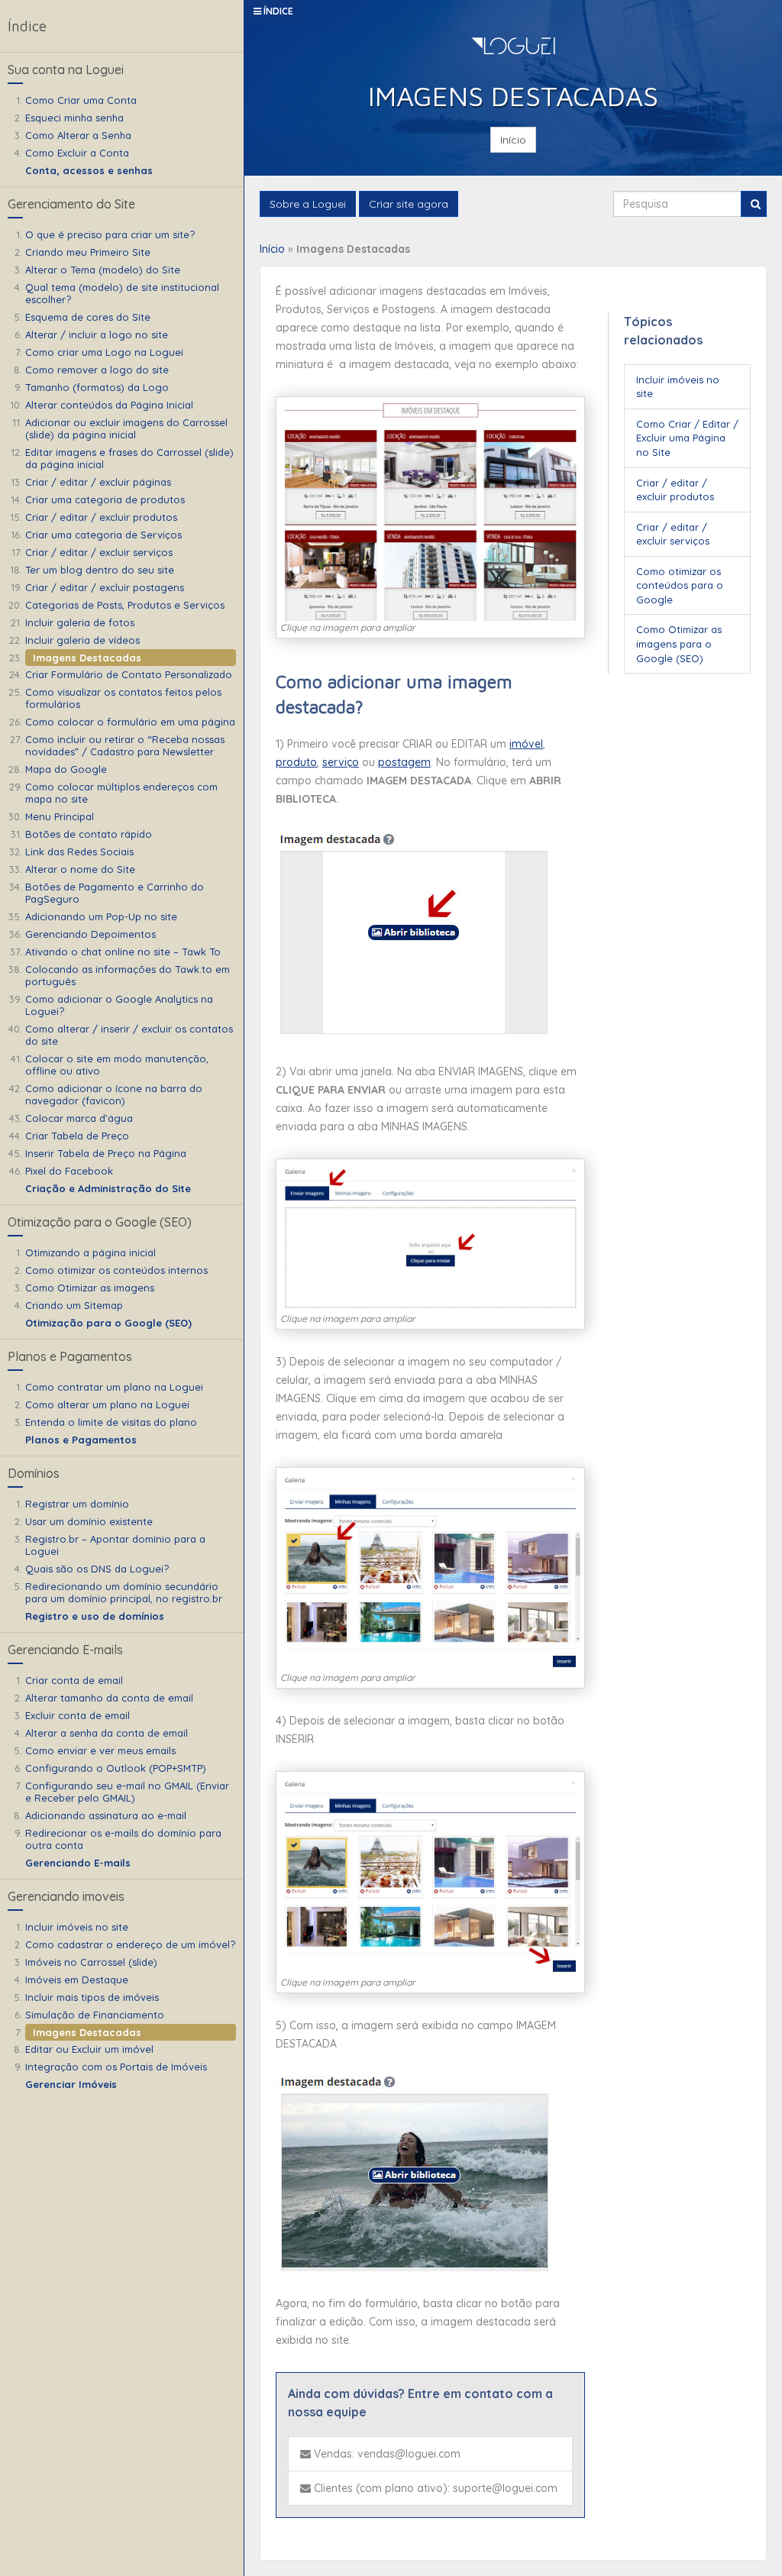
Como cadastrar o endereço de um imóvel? (130, 1944)
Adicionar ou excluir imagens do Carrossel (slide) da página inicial (126, 428)
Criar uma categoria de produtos (105, 499)
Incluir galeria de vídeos (82, 640)
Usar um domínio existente (89, 1521)
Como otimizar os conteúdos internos (116, 1270)
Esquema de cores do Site (88, 317)
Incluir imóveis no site (77, 1927)
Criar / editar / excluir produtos (101, 517)
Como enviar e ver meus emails (100, 1750)
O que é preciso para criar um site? (110, 234)
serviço (341, 762)
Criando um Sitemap (74, 1305)
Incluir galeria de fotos (80, 622)
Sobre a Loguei (308, 204)
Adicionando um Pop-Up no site (101, 916)
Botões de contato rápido (89, 834)
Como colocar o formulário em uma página (130, 722)
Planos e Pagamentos (81, 1440)
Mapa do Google (66, 769)
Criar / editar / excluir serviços (99, 552)
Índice (277, 11)
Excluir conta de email (78, 1715)
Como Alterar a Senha (78, 135)
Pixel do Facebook (69, 1171)
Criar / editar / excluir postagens (105, 587)
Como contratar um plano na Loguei (114, 1387)
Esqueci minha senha (74, 118)
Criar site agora (409, 204)
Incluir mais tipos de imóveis (92, 1997)
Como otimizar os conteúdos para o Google (680, 585)
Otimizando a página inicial (90, 1252)
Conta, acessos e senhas (89, 170)
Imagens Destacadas (87, 658)
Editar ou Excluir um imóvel (89, 2049)
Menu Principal (60, 816)
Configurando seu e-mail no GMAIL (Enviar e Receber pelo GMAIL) (127, 1792)
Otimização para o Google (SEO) (108, 1323)
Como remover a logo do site (97, 370)
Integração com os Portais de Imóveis (116, 2067)
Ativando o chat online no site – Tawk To (123, 952)
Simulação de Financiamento (95, 2015)
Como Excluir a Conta (77, 153)
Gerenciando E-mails (78, 1863)
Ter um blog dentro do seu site (100, 570)
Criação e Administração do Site (108, 1188)
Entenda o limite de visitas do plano (111, 1422)
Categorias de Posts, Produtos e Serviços (125, 605)
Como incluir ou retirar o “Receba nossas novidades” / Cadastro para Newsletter (125, 745)
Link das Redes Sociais (79, 852)
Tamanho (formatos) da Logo (97, 387)
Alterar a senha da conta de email (107, 1733)
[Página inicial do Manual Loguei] (513, 48)
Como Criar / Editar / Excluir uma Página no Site (687, 438)
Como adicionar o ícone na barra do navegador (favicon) (114, 1094)
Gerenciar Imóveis (71, 2084)
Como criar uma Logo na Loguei (104, 352)
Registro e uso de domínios (95, 1616)
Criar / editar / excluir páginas (98, 482)
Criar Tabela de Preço (77, 1136)
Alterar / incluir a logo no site (97, 335)
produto (296, 762)
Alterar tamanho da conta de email (109, 1698)
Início (513, 140)
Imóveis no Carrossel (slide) (91, 1962)
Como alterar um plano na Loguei (107, 1404)
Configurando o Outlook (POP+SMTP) (116, 1768)
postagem (404, 762)
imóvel (526, 744)
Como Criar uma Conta (81, 100)
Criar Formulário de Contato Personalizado (129, 674)
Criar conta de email (74, 1680)
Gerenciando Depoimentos (90, 934)
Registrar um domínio (77, 1504)
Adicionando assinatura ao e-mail (106, 1815)
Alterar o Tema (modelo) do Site (103, 270)
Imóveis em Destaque (77, 1980)
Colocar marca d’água (79, 1118)
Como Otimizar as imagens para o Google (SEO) (679, 643)
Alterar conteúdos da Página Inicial (109, 405)
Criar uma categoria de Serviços (103, 535)
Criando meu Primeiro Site (88, 252)
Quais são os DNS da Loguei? (97, 1569)
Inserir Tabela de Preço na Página (106, 1153)
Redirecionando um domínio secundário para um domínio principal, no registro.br (124, 1592)
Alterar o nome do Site (80, 869)
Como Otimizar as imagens (90, 1288)
